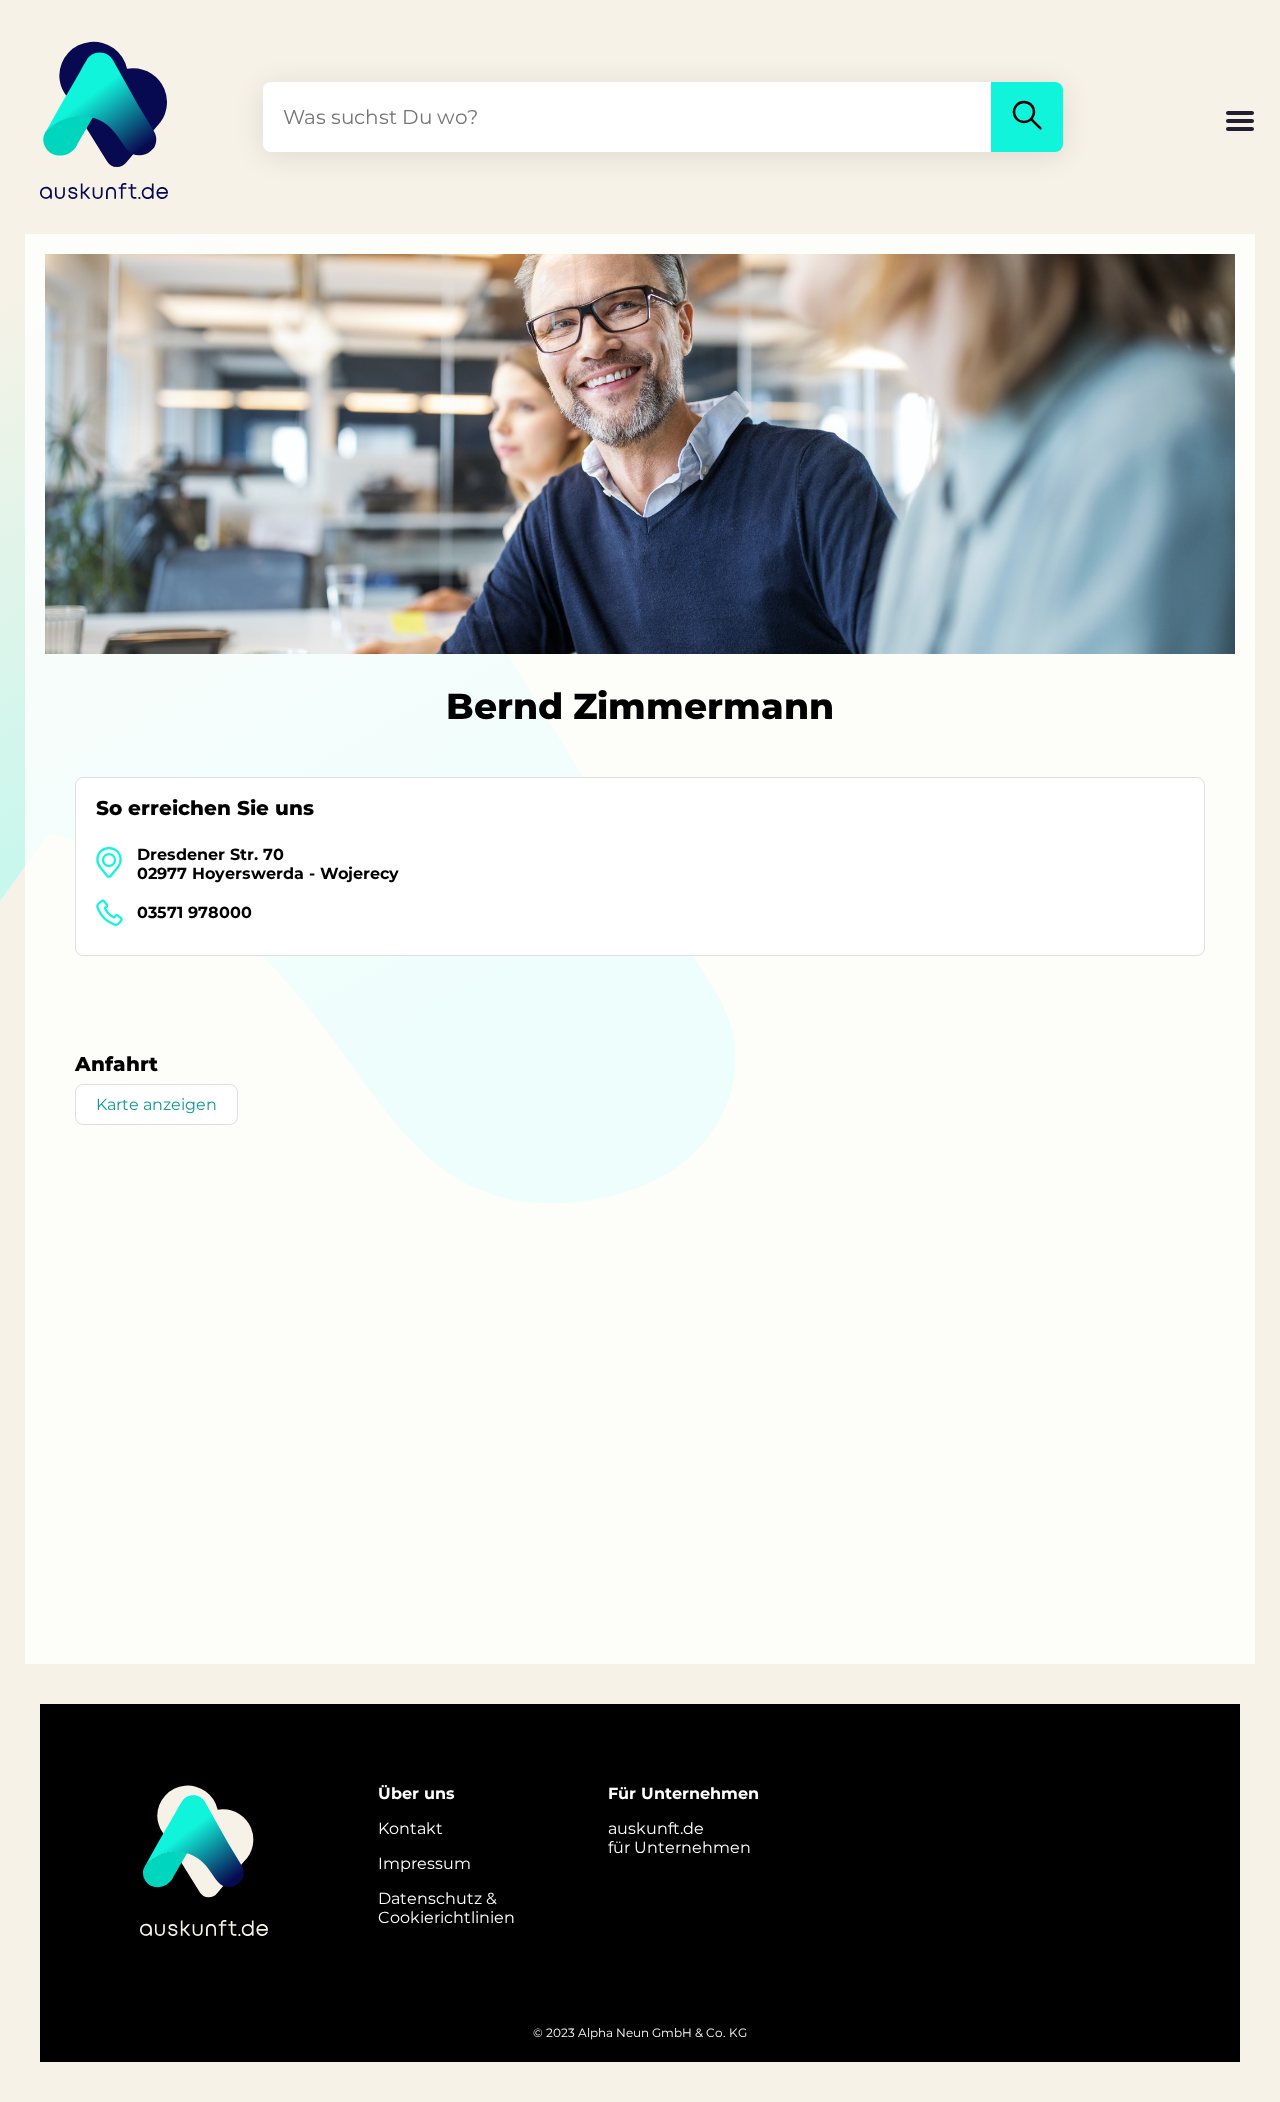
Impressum (424, 1863)
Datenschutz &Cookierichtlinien (446, 1908)
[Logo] (105, 117)
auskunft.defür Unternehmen (679, 1838)
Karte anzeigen (156, 1104)
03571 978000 (194, 912)
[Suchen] (1027, 117)
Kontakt (410, 1828)
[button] (1240, 123)
